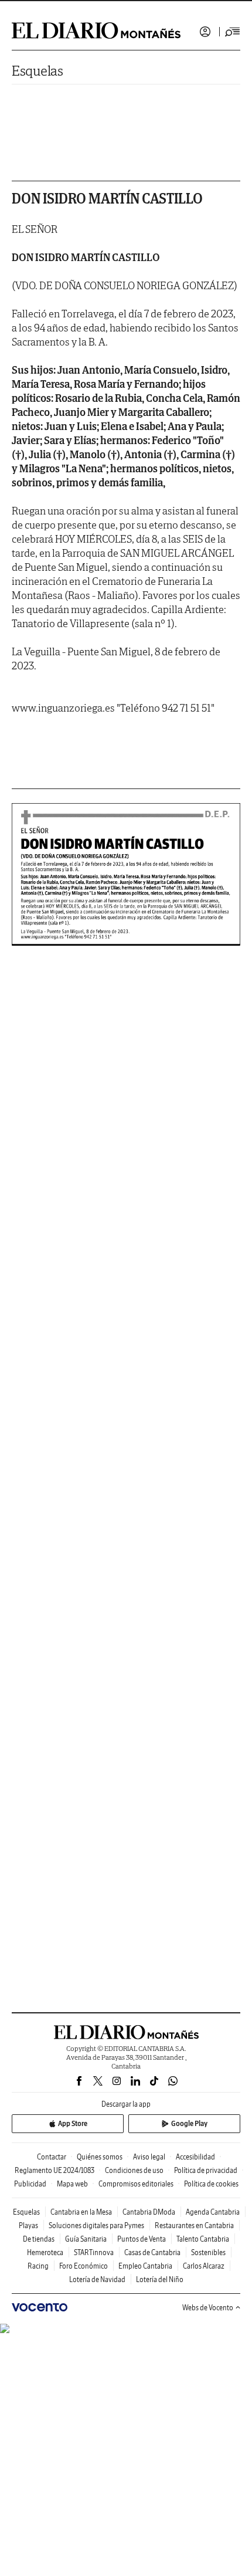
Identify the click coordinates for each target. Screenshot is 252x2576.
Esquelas (38, 71)
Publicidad (30, 2184)
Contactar (52, 2157)
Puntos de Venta (142, 2239)
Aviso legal (149, 2157)
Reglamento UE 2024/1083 (55, 2170)
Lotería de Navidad (97, 2279)
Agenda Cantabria (213, 2212)
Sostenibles (208, 2252)
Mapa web (72, 2184)
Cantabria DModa (149, 2212)
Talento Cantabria (203, 2239)
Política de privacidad (206, 2170)
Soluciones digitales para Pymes (96, 2225)
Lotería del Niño (160, 2279)
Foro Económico (84, 2266)
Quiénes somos (100, 2157)
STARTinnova (94, 2252)
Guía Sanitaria (86, 2239)
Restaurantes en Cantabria (194, 2225)
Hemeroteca (45, 2252)
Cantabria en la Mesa (81, 2212)
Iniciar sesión (205, 32)
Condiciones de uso (134, 2170)
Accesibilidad (195, 2157)
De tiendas (39, 2239)
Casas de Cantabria (152, 2252)
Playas (28, 2225)
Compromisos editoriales (136, 2184)
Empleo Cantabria (145, 2266)
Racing (38, 2266)
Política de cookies (211, 2184)
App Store (73, 2123)
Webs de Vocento (208, 2308)
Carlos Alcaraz (204, 2266)
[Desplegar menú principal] (233, 32)
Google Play (189, 2123)
